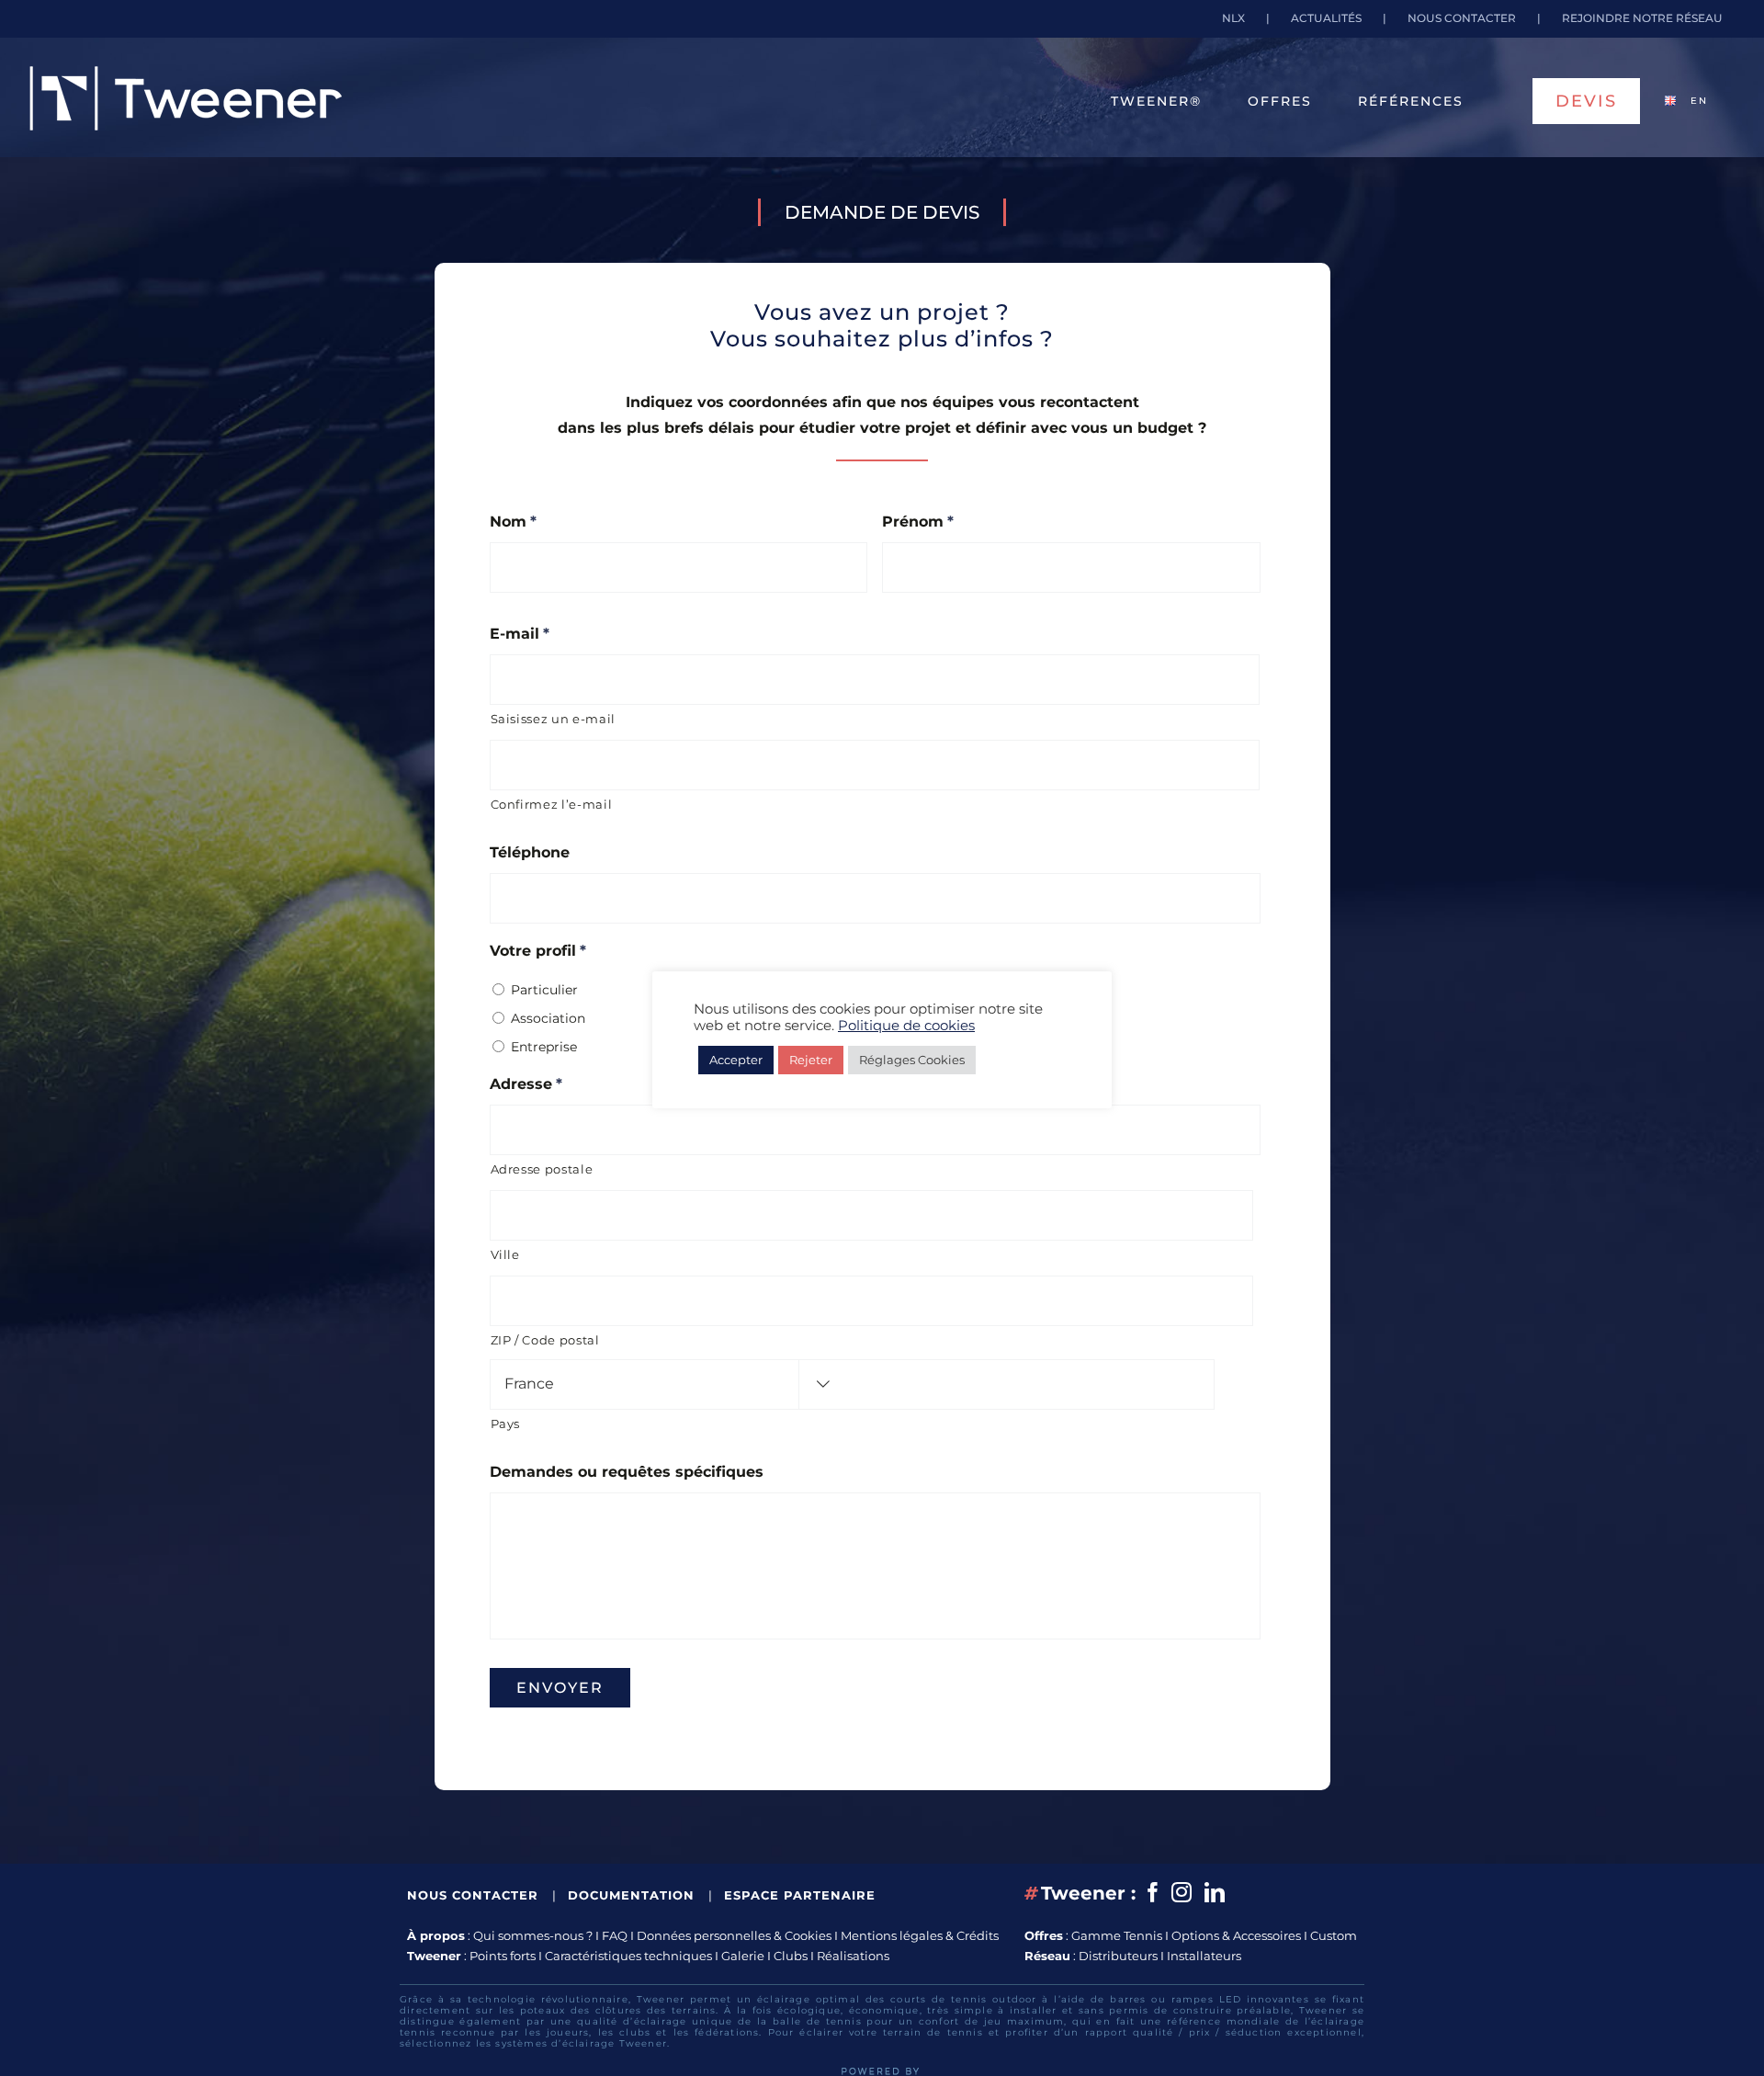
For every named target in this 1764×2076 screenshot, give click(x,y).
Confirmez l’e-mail (552, 804)
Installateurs (1204, 1956)
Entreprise (544, 1047)
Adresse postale (542, 1169)
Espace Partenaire (800, 1895)
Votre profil (538, 951)
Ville (505, 1254)
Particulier (544, 990)
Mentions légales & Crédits (920, 1935)
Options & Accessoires (1236, 1935)
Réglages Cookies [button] (912, 1060)
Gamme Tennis (1117, 1935)
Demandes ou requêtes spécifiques (627, 1472)
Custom (1334, 1935)
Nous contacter (1462, 18)
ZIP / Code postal (545, 1340)
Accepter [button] (736, 1060)
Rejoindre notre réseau (1642, 18)
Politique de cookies (906, 1026)
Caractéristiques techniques (628, 1956)
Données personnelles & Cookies (734, 1935)
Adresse (526, 1084)
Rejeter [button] (811, 1060)
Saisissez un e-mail (554, 719)
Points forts (503, 1956)
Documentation (633, 1895)
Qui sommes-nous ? (533, 1935)
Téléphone (530, 852)
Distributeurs (1118, 1956)
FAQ (615, 1935)
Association (548, 1018)
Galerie (743, 1956)
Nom (513, 522)
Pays (506, 1424)
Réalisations (853, 1956)
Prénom (918, 522)
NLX (1233, 18)
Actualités (1326, 18)
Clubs (791, 1956)
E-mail (520, 634)
